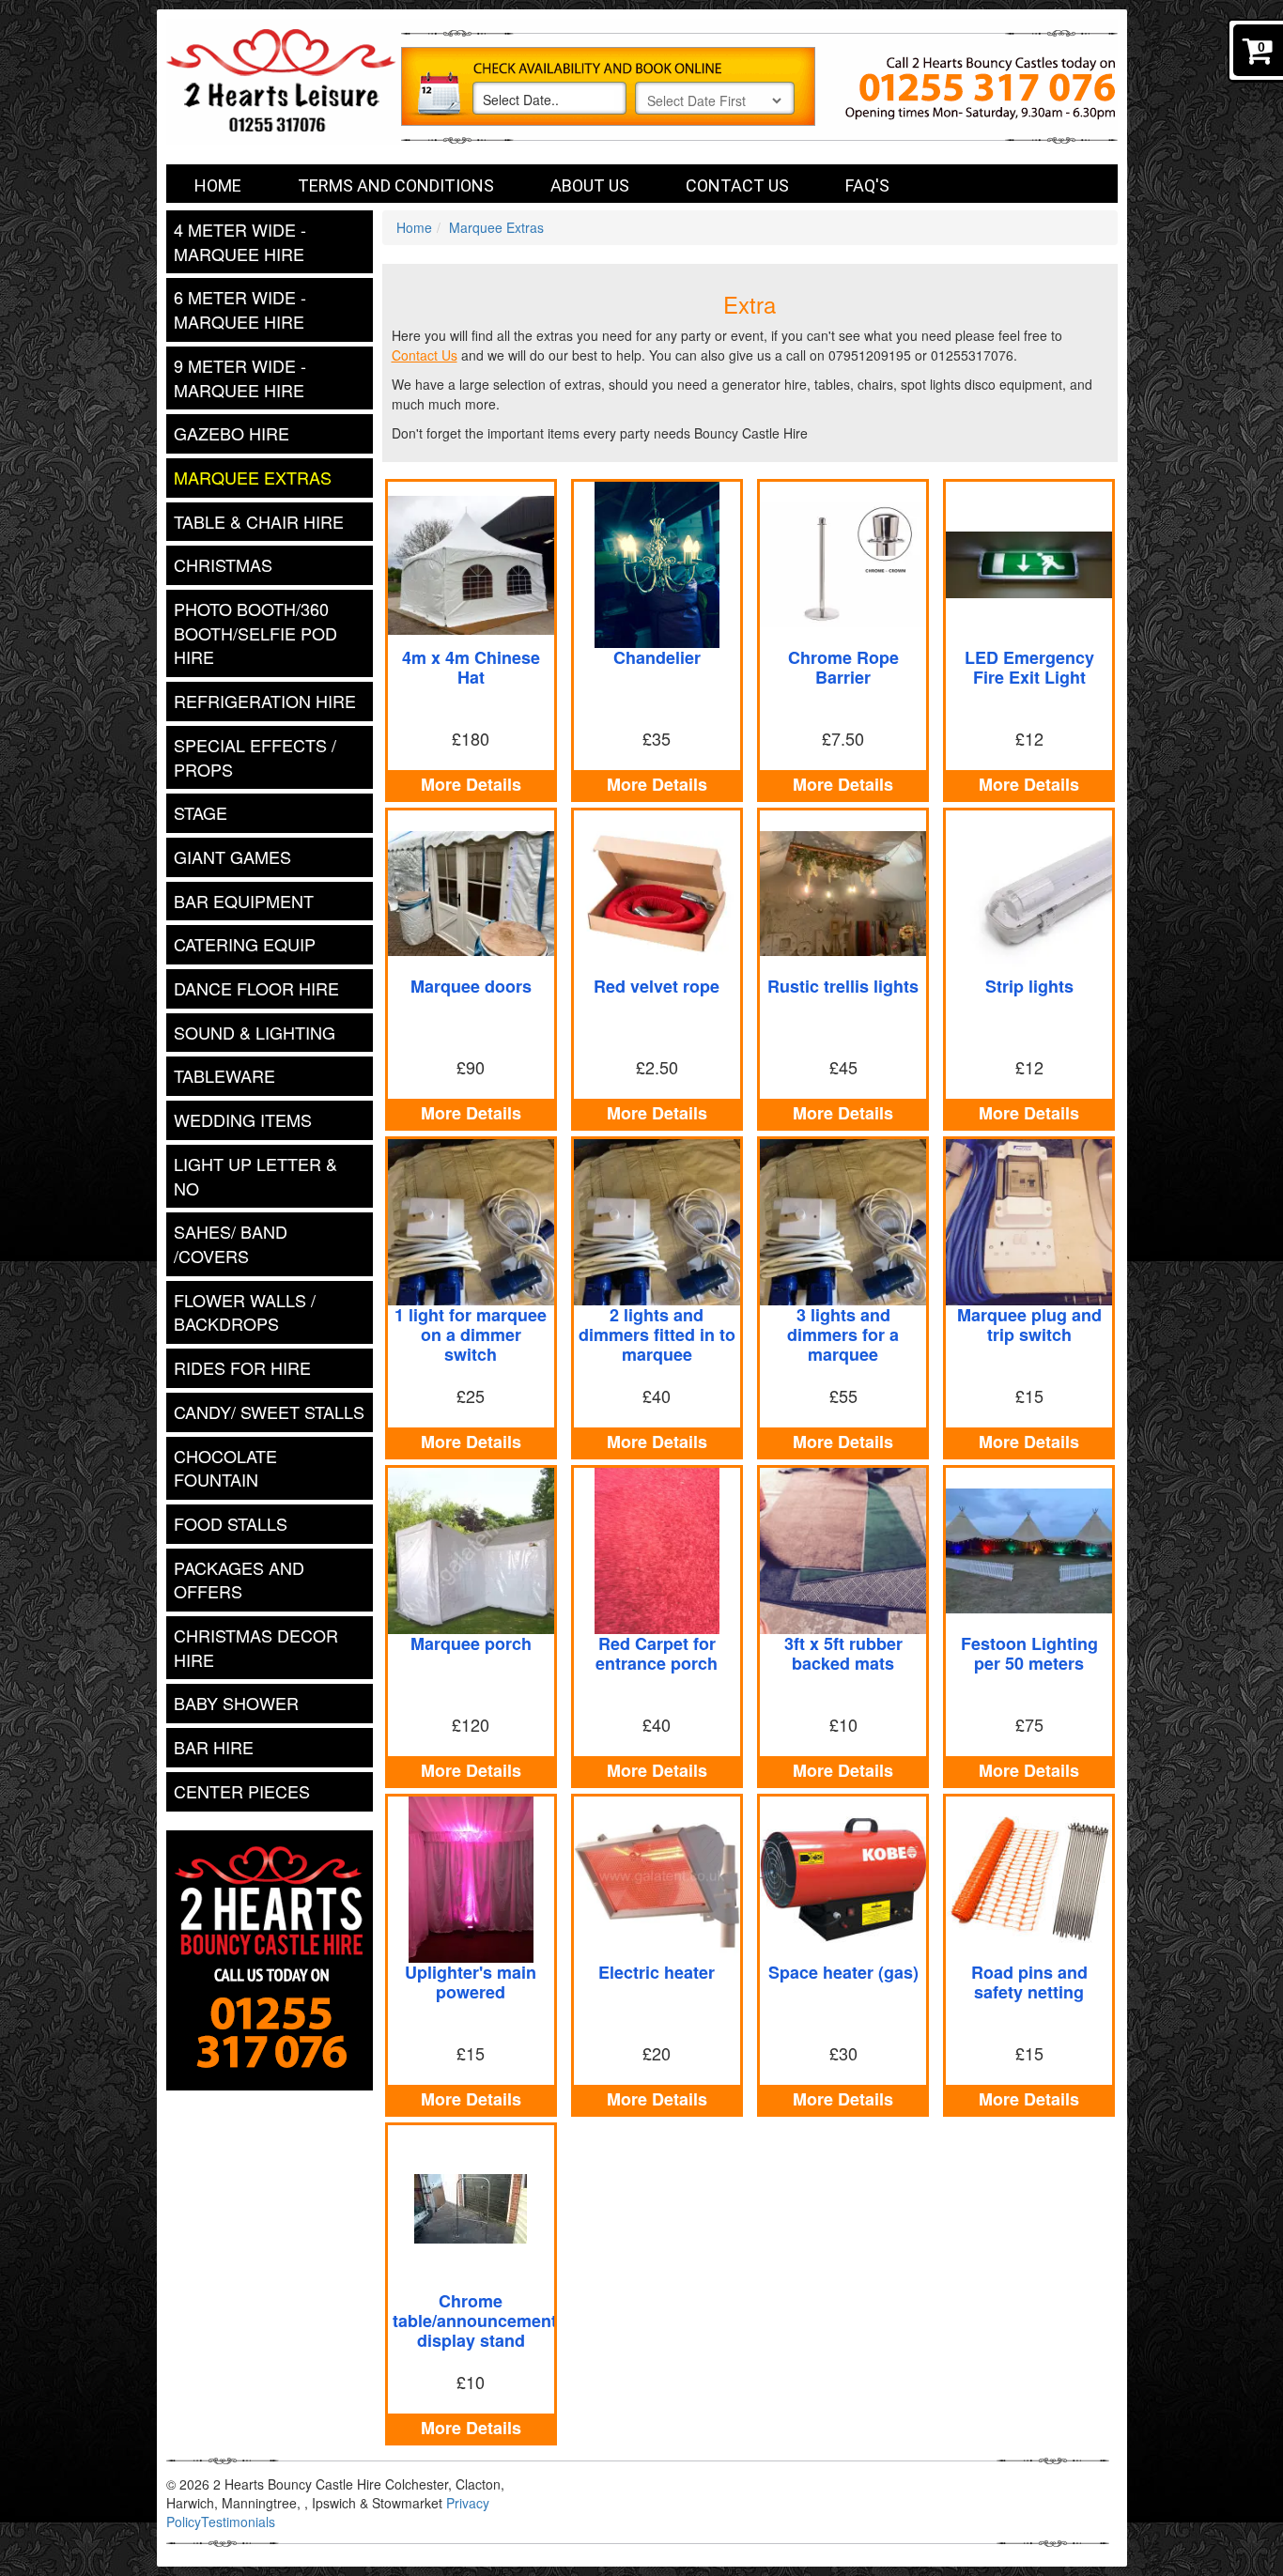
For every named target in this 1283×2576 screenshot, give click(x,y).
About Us (590, 185)
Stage (201, 812)
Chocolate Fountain (225, 1468)
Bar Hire (214, 1747)
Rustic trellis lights (843, 986)
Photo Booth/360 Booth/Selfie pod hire (255, 632)
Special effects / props (255, 757)
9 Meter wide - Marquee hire (240, 378)
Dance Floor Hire (256, 988)
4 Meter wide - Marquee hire (240, 241)
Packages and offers (239, 1580)
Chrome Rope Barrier (843, 667)
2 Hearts (345, 92)
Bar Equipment (244, 901)
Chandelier (657, 657)
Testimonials (238, 2522)
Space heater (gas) (843, 1972)
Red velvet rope (657, 986)
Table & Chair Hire (259, 521)
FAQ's (867, 185)
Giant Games (232, 856)
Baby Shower (236, 1703)
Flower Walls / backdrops (245, 1312)
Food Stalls (231, 1523)
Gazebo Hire (232, 433)
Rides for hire (242, 1367)
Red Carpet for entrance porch (657, 1653)
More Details (471, 784)
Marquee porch (471, 1643)
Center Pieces (242, 1791)
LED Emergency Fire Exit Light (1029, 667)
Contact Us (737, 185)
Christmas (223, 564)
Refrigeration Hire (265, 701)
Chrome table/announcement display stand (475, 2321)
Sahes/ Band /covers (231, 1243)
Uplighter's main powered (471, 1982)
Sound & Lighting (255, 1032)
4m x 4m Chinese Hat (471, 667)
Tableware (224, 1075)
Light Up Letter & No (255, 1176)
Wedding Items (243, 1119)
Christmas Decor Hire (256, 1647)
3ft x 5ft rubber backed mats (843, 1653)
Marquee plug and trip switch (1029, 1325)
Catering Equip (245, 944)
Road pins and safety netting (1029, 1982)
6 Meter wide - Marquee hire (240, 309)
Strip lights (1029, 986)
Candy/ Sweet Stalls (269, 1411)
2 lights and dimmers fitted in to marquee (657, 1334)
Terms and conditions (396, 185)
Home (218, 185)
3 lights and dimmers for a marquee (843, 1334)
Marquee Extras (253, 477)
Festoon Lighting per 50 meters (1029, 1653)
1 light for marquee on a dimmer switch (471, 1334)
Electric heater (657, 1972)
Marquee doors (471, 986)
